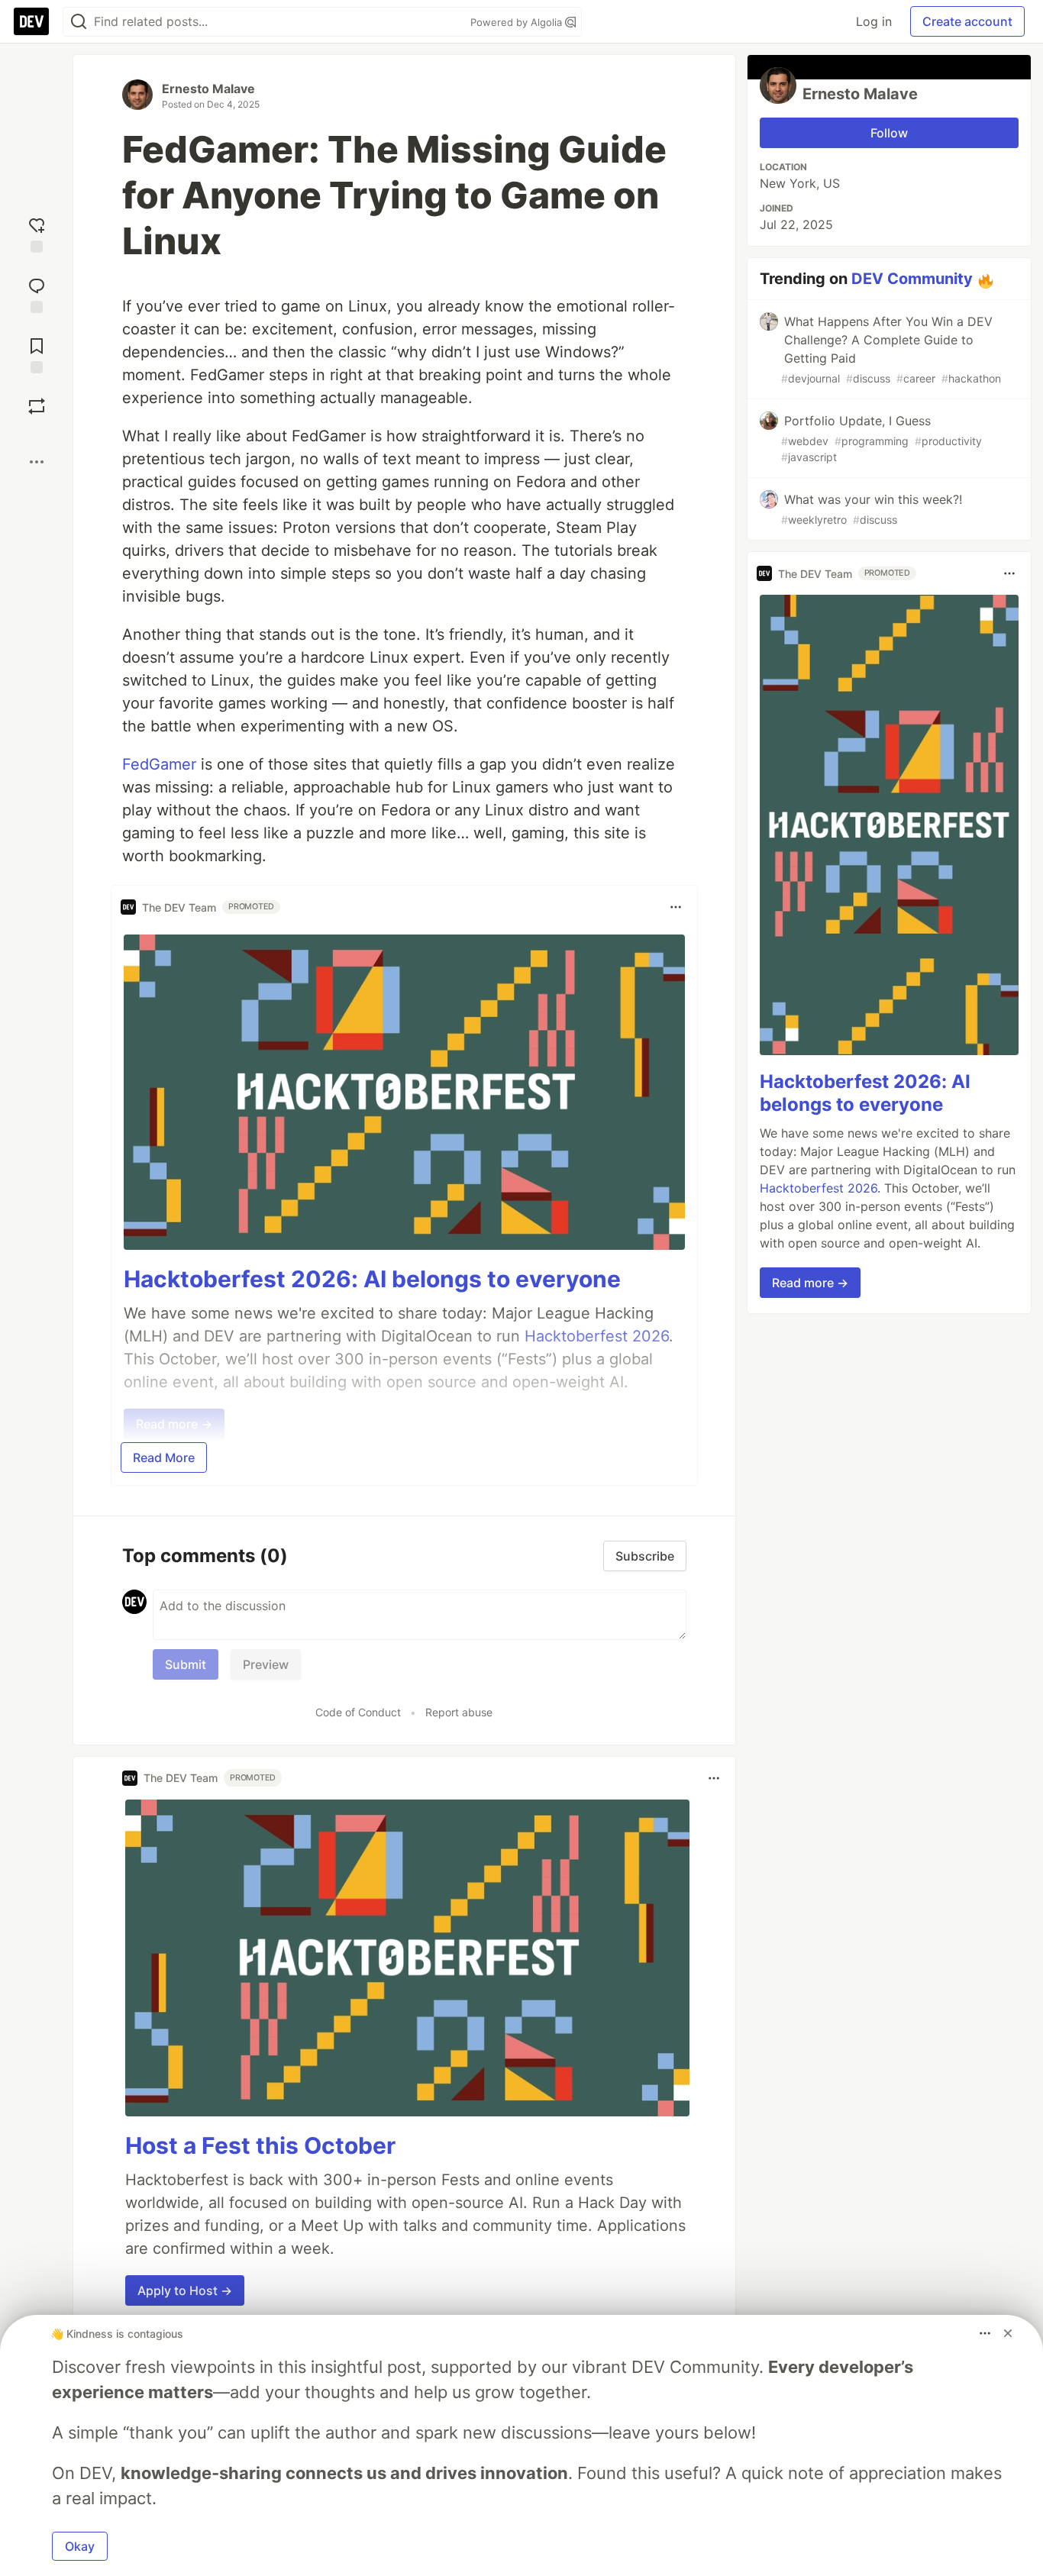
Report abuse (459, 1712)
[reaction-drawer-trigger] (37, 233)
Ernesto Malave (208, 89)
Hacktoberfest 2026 (819, 1188)
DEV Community (912, 279)
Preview (266, 1664)
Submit (186, 1664)
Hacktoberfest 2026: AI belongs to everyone (372, 1279)
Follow (889, 133)
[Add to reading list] (37, 354)
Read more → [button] (810, 1283)
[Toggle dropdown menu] (676, 907)
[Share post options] (37, 462)
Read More (164, 1457)
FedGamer (161, 764)
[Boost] (37, 406)
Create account (967, 21)
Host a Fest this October (260, 2145)
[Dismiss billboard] (1008, 2333)
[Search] (79, 22)
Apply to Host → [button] (185, 2290)
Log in (874, 21)
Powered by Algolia (518, 22)
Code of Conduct (358, 1712)
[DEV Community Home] (31, 21)
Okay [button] (80, 2546)
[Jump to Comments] (37, 294)
